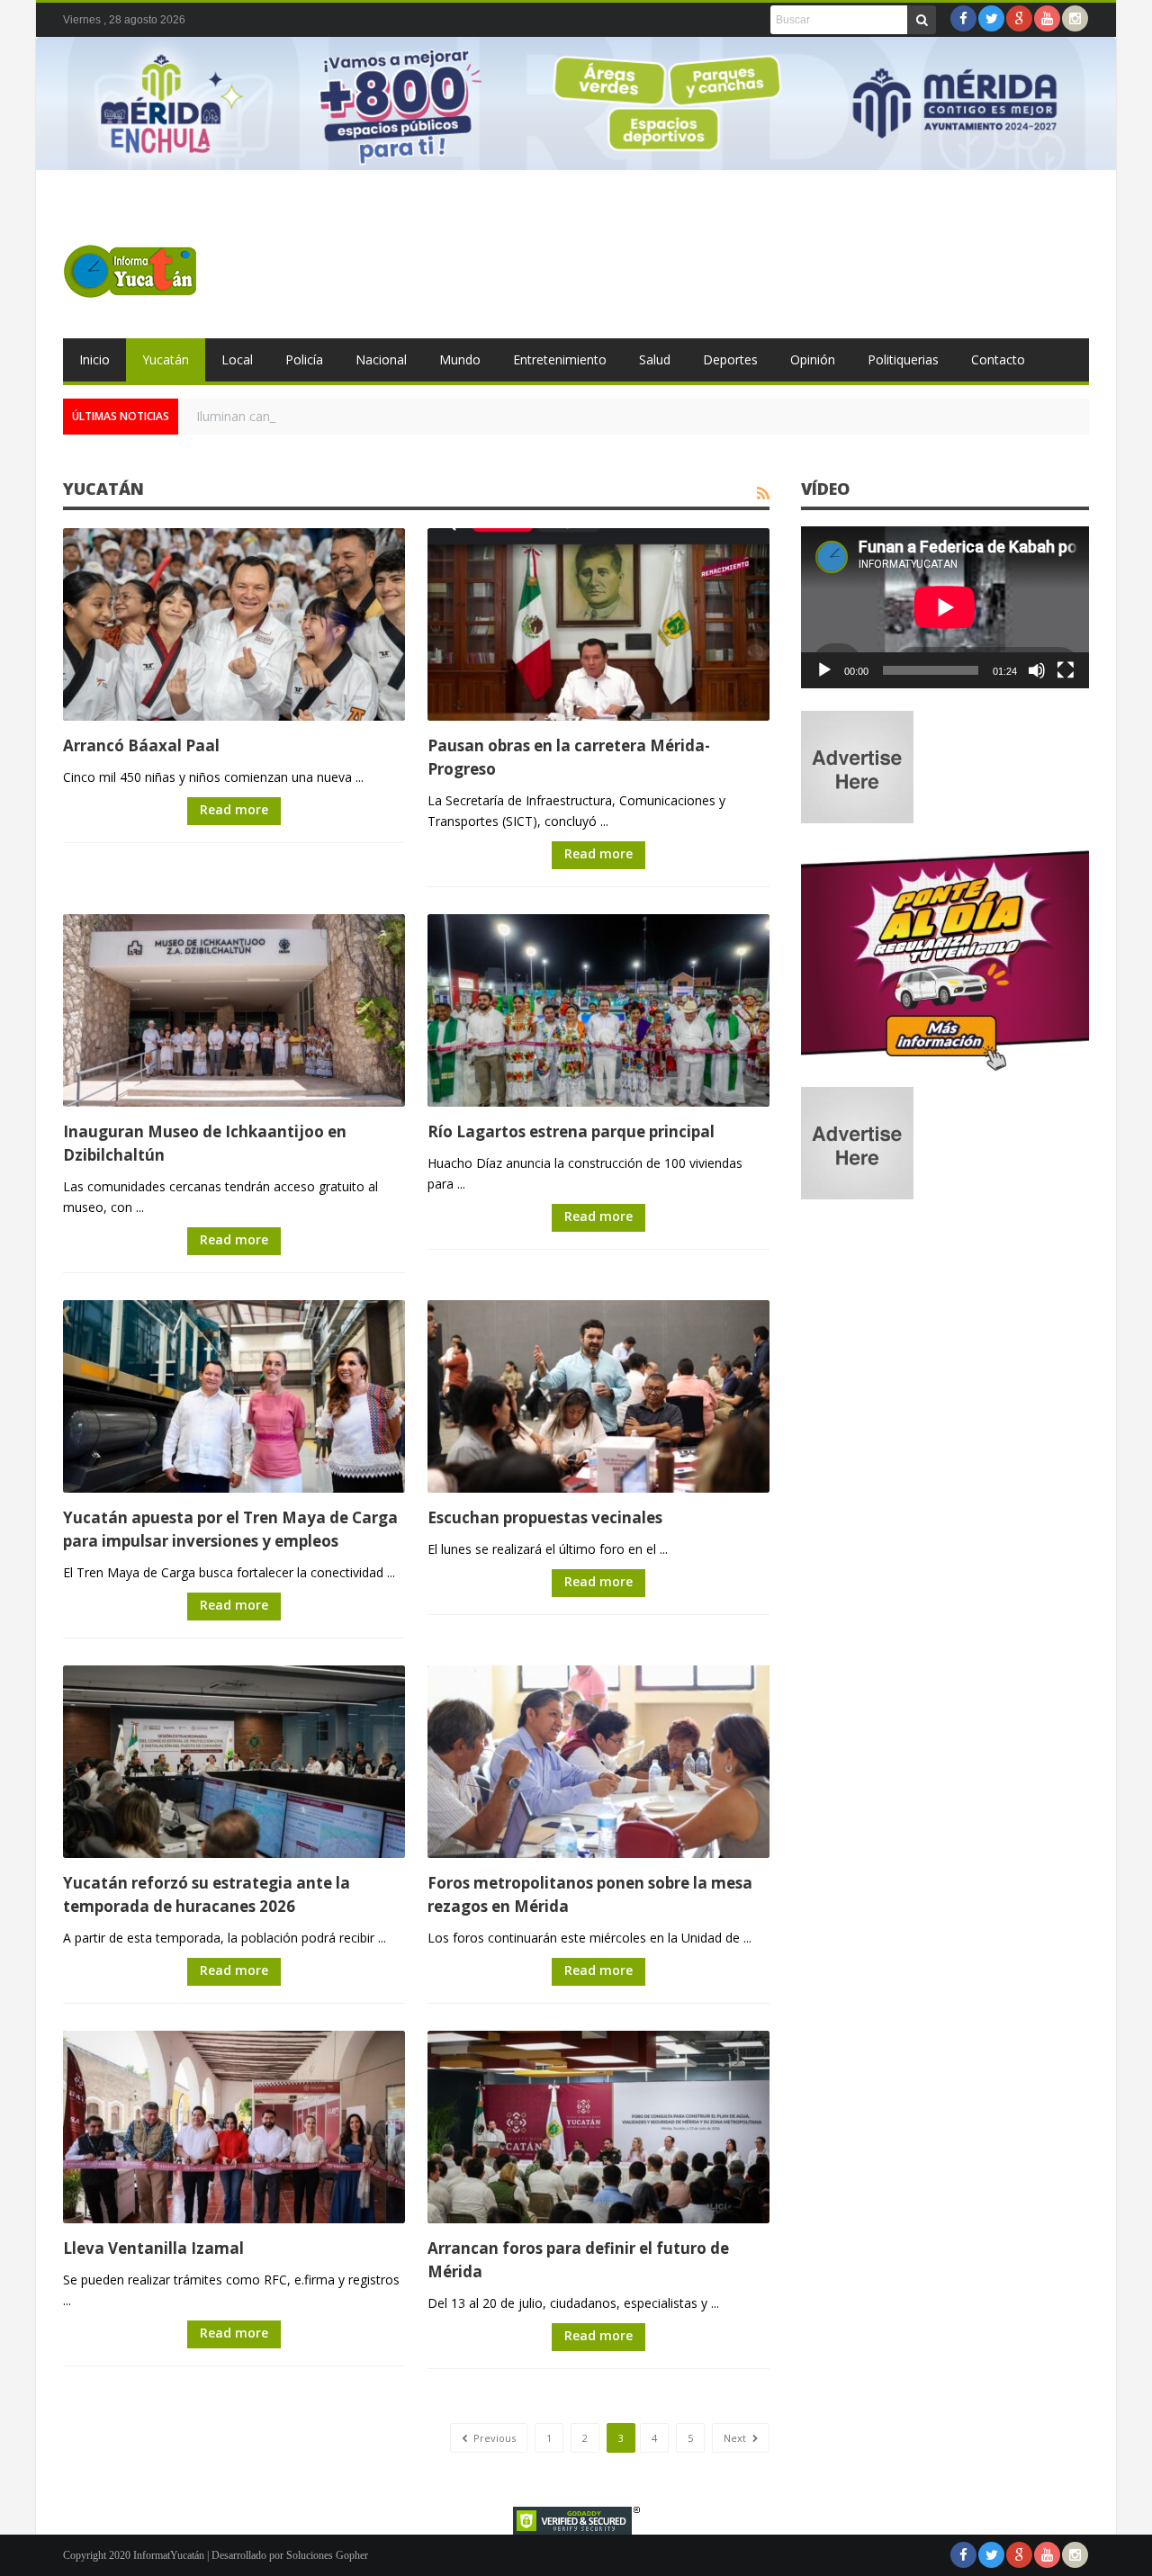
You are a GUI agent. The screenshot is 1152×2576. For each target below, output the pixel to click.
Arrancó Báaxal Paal (141, 745)
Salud (655, 359)
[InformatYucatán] (130, 271)
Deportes (730, 359)
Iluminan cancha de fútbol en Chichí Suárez (321, 416)
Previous (493, 2438)
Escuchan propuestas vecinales (545, 1517)
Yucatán (166, 359)
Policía (304, 359)
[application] (945, 607)
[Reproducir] (824, 670)
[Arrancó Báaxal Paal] (234, 624)
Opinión (813, 359)
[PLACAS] (945, 1070)
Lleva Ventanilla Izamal (153, 2248)
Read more (234, 809)
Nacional (381, 359)
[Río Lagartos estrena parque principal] (598, 1010)
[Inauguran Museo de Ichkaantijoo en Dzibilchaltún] (234, 1010)
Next (736, 2438)
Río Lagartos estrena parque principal (571, 1131)
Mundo (460, 359)
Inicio (94, 359)
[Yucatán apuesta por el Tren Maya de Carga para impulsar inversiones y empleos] (234, 1396)
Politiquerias (903, 359)
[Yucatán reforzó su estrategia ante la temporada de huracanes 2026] (234, 1762)
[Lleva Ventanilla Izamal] (234, 2127)
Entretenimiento (560, 359)
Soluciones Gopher (327, 2555)
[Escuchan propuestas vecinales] (598, 1396)
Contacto (998, 359)
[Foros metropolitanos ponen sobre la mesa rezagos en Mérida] (598, 1762)
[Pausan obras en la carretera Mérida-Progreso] (598, 624)
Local (237, 359)
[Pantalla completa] (1066, 670)
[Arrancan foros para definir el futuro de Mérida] (598, 2127)
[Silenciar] (1037, 670)
